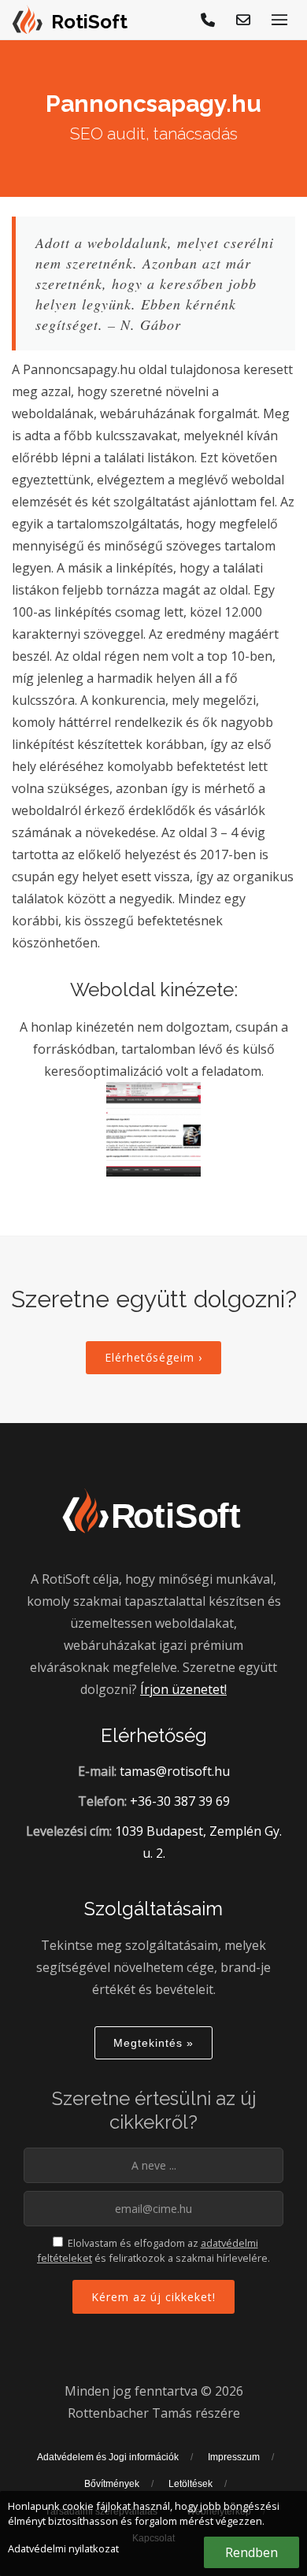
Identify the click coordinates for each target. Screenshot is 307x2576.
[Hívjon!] (209, 20)
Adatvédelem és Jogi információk (108, 2457)
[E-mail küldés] (244, 20)
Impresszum (234, 2457)
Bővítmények (112, 2484)
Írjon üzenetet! (183, 1689)
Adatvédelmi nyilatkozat (63, 2548)
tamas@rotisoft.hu (175, 1771)
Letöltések (190, 2484)
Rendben (252, 2552)
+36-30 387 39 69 (180, 1801)
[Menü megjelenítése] (279, 20)
